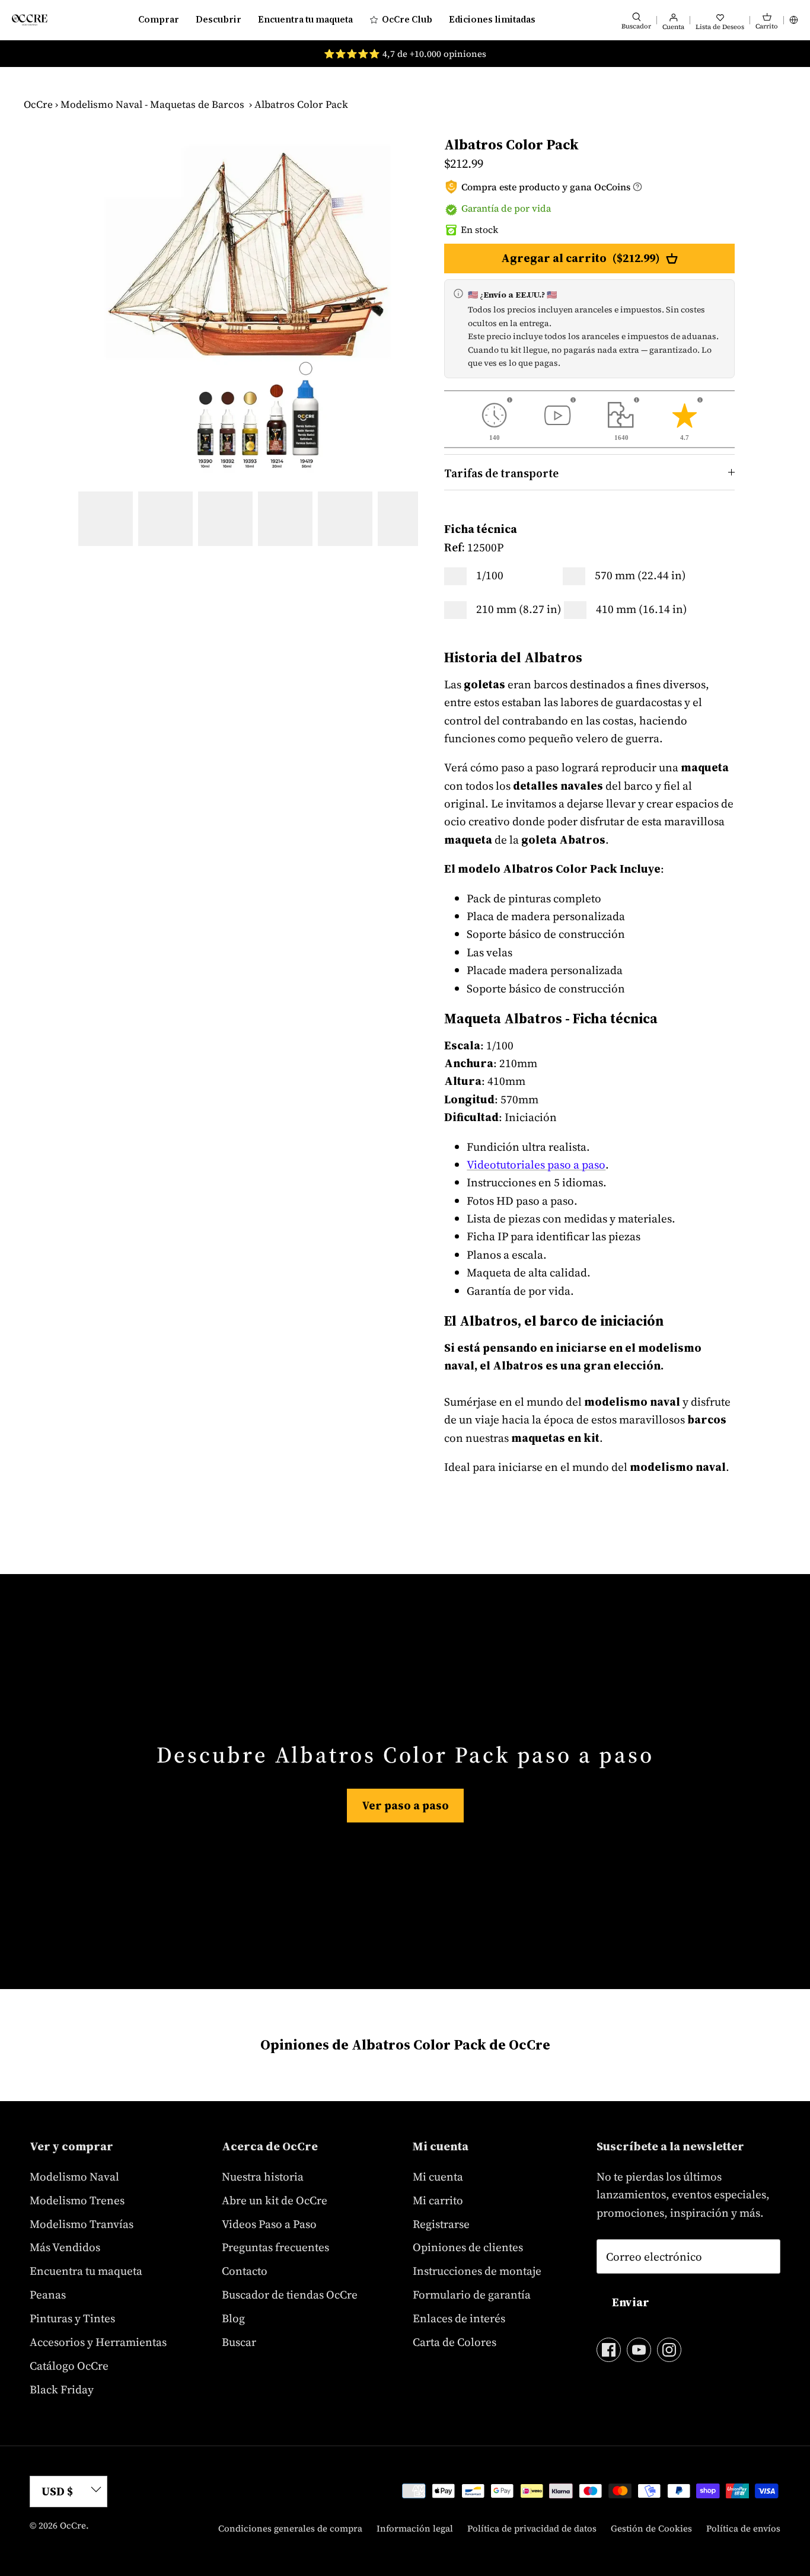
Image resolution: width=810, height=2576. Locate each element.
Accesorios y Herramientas (98, 2342)
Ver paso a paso (405, 1805)
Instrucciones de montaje (477, 2271)
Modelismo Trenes (77, 2200)
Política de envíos (743, 2528)
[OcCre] (30, 20)
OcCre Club (407, 19)
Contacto (245, 2271)
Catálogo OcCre (69, 2366)
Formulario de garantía (472, 2294)
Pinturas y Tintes (72, 2318)
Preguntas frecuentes (275, 2247)
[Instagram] (669, 2350)
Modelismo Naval (74, 2176)
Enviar (631, 2302)
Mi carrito (438, 2200)
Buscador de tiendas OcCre (290, 2294)
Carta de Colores (455, 2342)
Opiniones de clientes (468, 2247)
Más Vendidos (65, 2247)
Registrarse (441, 2224)
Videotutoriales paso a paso (536, 1164)
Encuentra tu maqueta (305, 19)
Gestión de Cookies (651, 2528)
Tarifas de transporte (501, 473)
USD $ (57, 2491)
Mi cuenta (438, 2176)
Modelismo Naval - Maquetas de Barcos (152, 104)
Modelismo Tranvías (82, 2224)
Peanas (48, 2294)
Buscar (239, 2342)
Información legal (415, 2528)
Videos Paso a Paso (269, 2224)
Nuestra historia (263, 2176)
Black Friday (62, 2389)
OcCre (38, 104)
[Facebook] (609, 2350)
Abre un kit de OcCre (275, 2200)
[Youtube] (639, 2350)
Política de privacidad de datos (532, 2528)
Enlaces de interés (459, 2318)
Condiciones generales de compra (290, 2528)
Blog (233, 2318)
